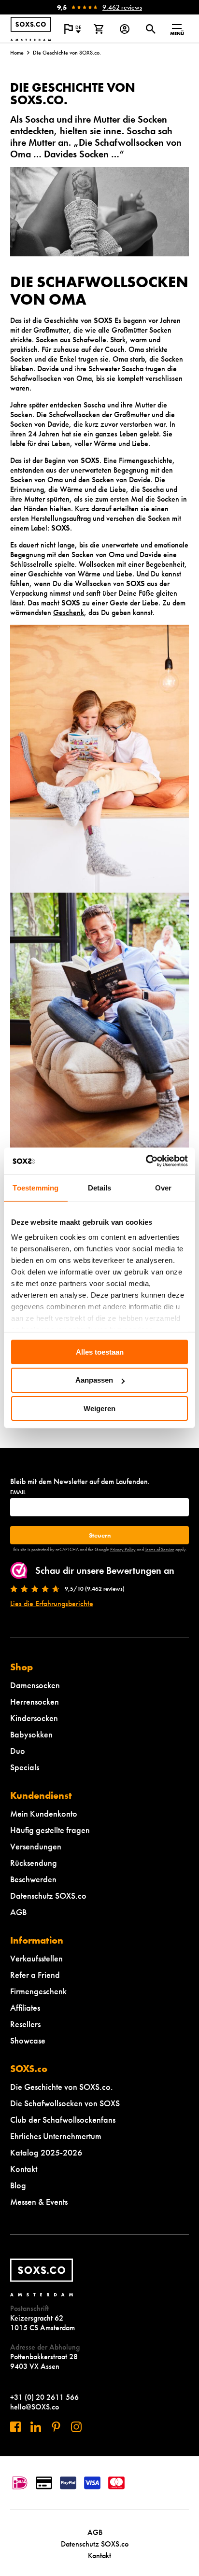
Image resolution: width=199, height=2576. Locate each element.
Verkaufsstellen (36, 1958)
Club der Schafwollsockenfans (63, 2120)
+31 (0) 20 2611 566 (44, 2397)
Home (17, 53)
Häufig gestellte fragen (50, 1830)
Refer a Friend (35, 1975)
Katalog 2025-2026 (46, 2152)
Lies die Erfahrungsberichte (52, 1603)
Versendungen (36, 1846)
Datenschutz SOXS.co (48, 1896)
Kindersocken (34, 1718)
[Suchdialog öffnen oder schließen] (151, 29)
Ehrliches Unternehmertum (56, 2136)
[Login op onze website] (125, 29)
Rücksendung (34, 1863)
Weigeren (99, 1408)
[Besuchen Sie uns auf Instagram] (76, 2427)
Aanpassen (94, 1380)
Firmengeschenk (38, 1991)
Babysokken (31, 1734)
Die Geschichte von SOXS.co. (62, 2087)
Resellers (25, 2024)
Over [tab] (163, 1187)
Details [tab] (100, 1187)
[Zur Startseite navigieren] (31, 29)
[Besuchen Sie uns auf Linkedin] (36, 2427)
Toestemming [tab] (36, 1187)
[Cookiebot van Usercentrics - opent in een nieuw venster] (146, 1161)
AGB (18, 1912)
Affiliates (25, 2008)
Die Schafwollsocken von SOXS (65, 2103)
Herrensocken (35, 1701)
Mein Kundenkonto (44, 1813)
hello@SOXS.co (35, 2407)
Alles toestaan (100, 1351)
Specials (25, 1767)
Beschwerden (33, 1879)
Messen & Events (39, 2202)
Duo (18, 1751)
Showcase (28, 2040)
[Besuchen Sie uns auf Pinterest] (56, 2427)
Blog (18, 2185)
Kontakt (24, 2169)
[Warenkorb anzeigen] (99, 29)
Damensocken (35, 1685)
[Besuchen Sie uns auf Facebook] (15, 2427)
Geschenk (69, 612)
